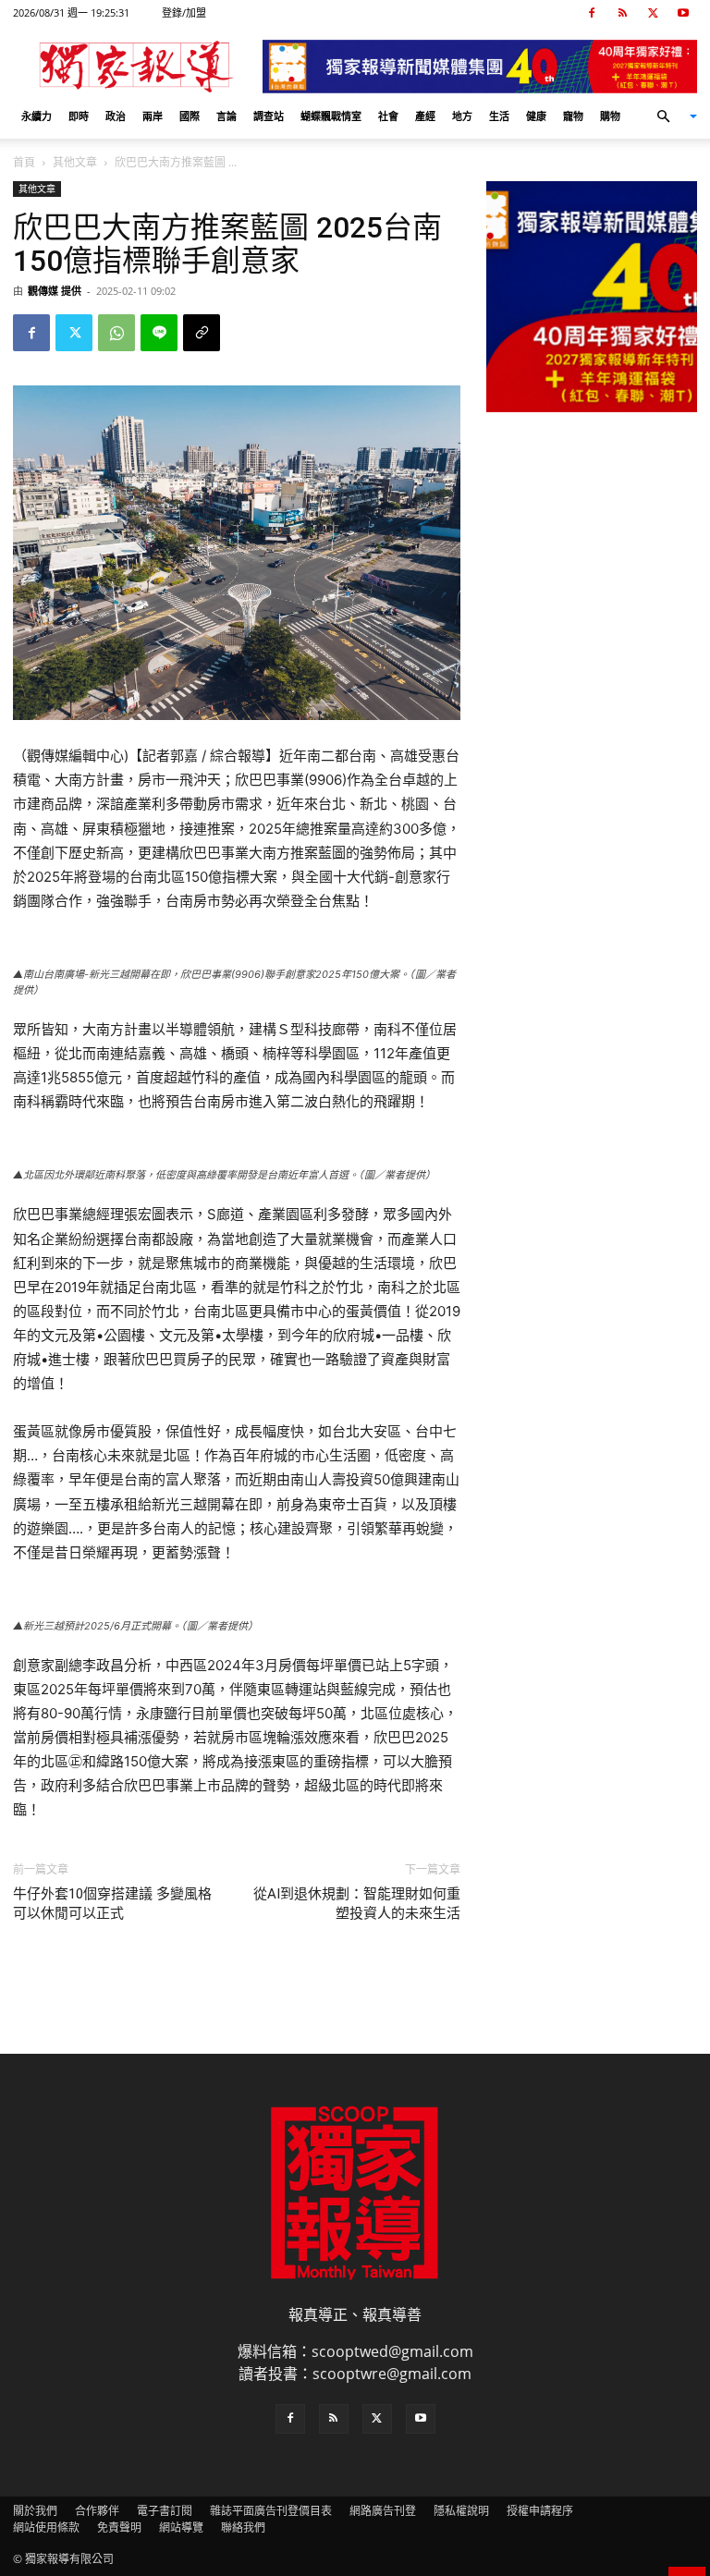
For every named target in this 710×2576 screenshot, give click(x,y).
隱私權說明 (461, 2511)
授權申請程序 (540, 2511)
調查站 (269, 116)
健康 (536, 116)
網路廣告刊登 (383, 2511)
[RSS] (622, 13)
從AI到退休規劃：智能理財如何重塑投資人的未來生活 (357, 1904)
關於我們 (35, 2511)
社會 (388, 116)
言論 (226, 116)
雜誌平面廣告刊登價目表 (271, 2511)
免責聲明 (119, 2527)
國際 (190, 116)
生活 (499, 116)
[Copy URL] (202, 333)
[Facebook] (592, 13)
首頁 (24, 162)
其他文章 (75, 162)
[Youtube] (683, 13)
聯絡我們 (243, 2527)
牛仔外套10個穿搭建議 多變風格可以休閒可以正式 (112, 1904)
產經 (425, 116)
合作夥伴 (97, 2511)
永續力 (37, 116)
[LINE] (159, 333)
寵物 (573, 116)
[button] (669, 116)
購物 (610, 116)
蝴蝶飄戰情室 (331, 116)
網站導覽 (181, 2527)
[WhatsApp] (116, 333)
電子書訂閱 (165, 2511)
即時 (79, 116)
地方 (462, 116)
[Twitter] (653, 13)
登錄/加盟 (184, 12)
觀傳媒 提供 (55, 291)
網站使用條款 (46, 2527)
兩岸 (153, 116)
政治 (116, 116)
